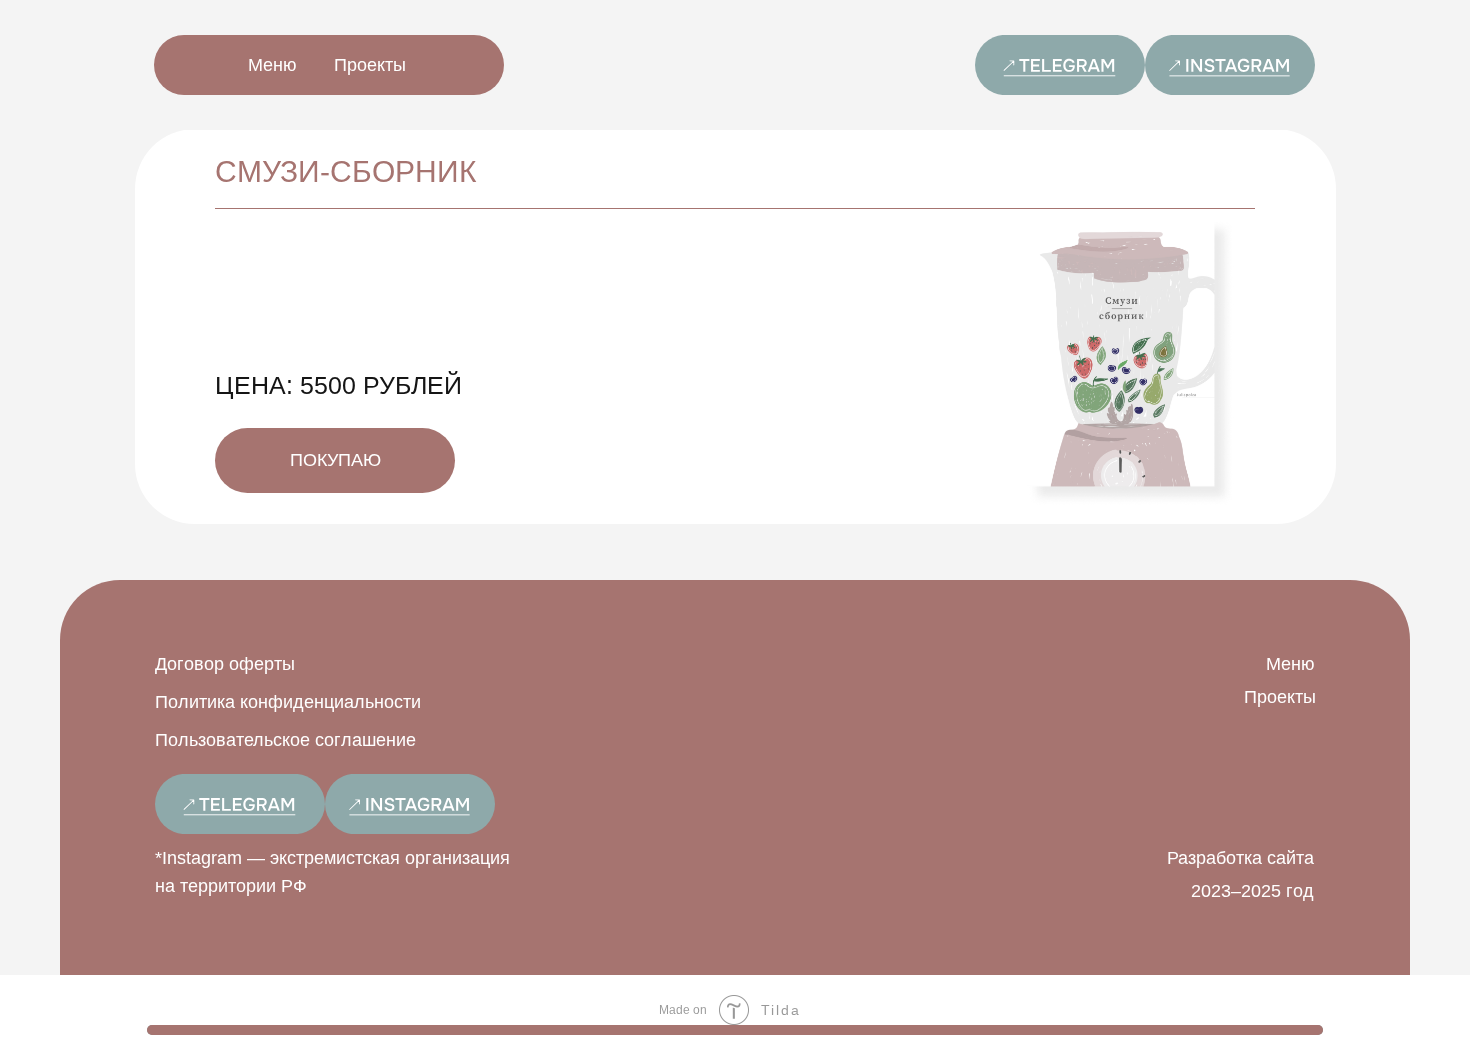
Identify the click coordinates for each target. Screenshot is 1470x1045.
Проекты (370, 65)
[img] (1060, 65)
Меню (272, 65)
